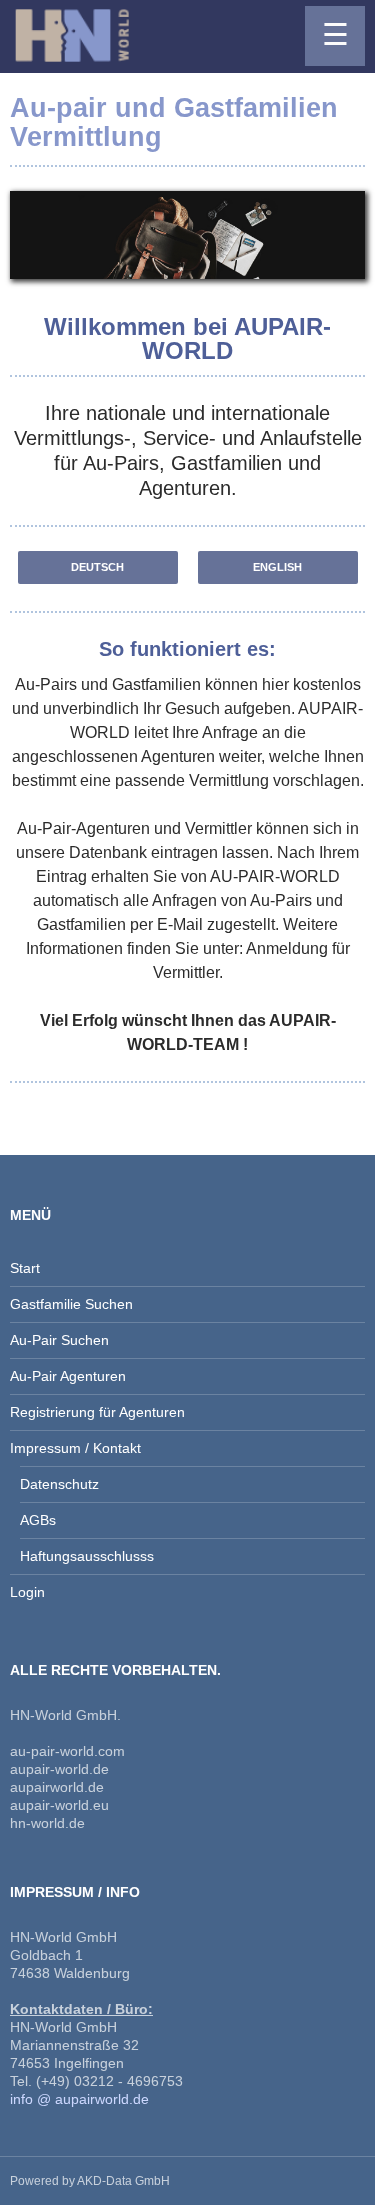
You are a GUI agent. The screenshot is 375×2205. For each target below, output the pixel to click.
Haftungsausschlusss (87, 1556)
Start (25, 1268)
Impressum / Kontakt (75, 1448)
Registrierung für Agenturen (97, 1412)
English (277, 567)
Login (27, 1592)
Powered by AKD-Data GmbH (90, 2181)
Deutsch (97, 567)
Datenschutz (59, 1484)
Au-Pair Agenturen (68, 1376)
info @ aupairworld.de (79, 2099)
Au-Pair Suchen (59, 1340)
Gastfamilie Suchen (71, 1304)
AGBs (38, 1520)
